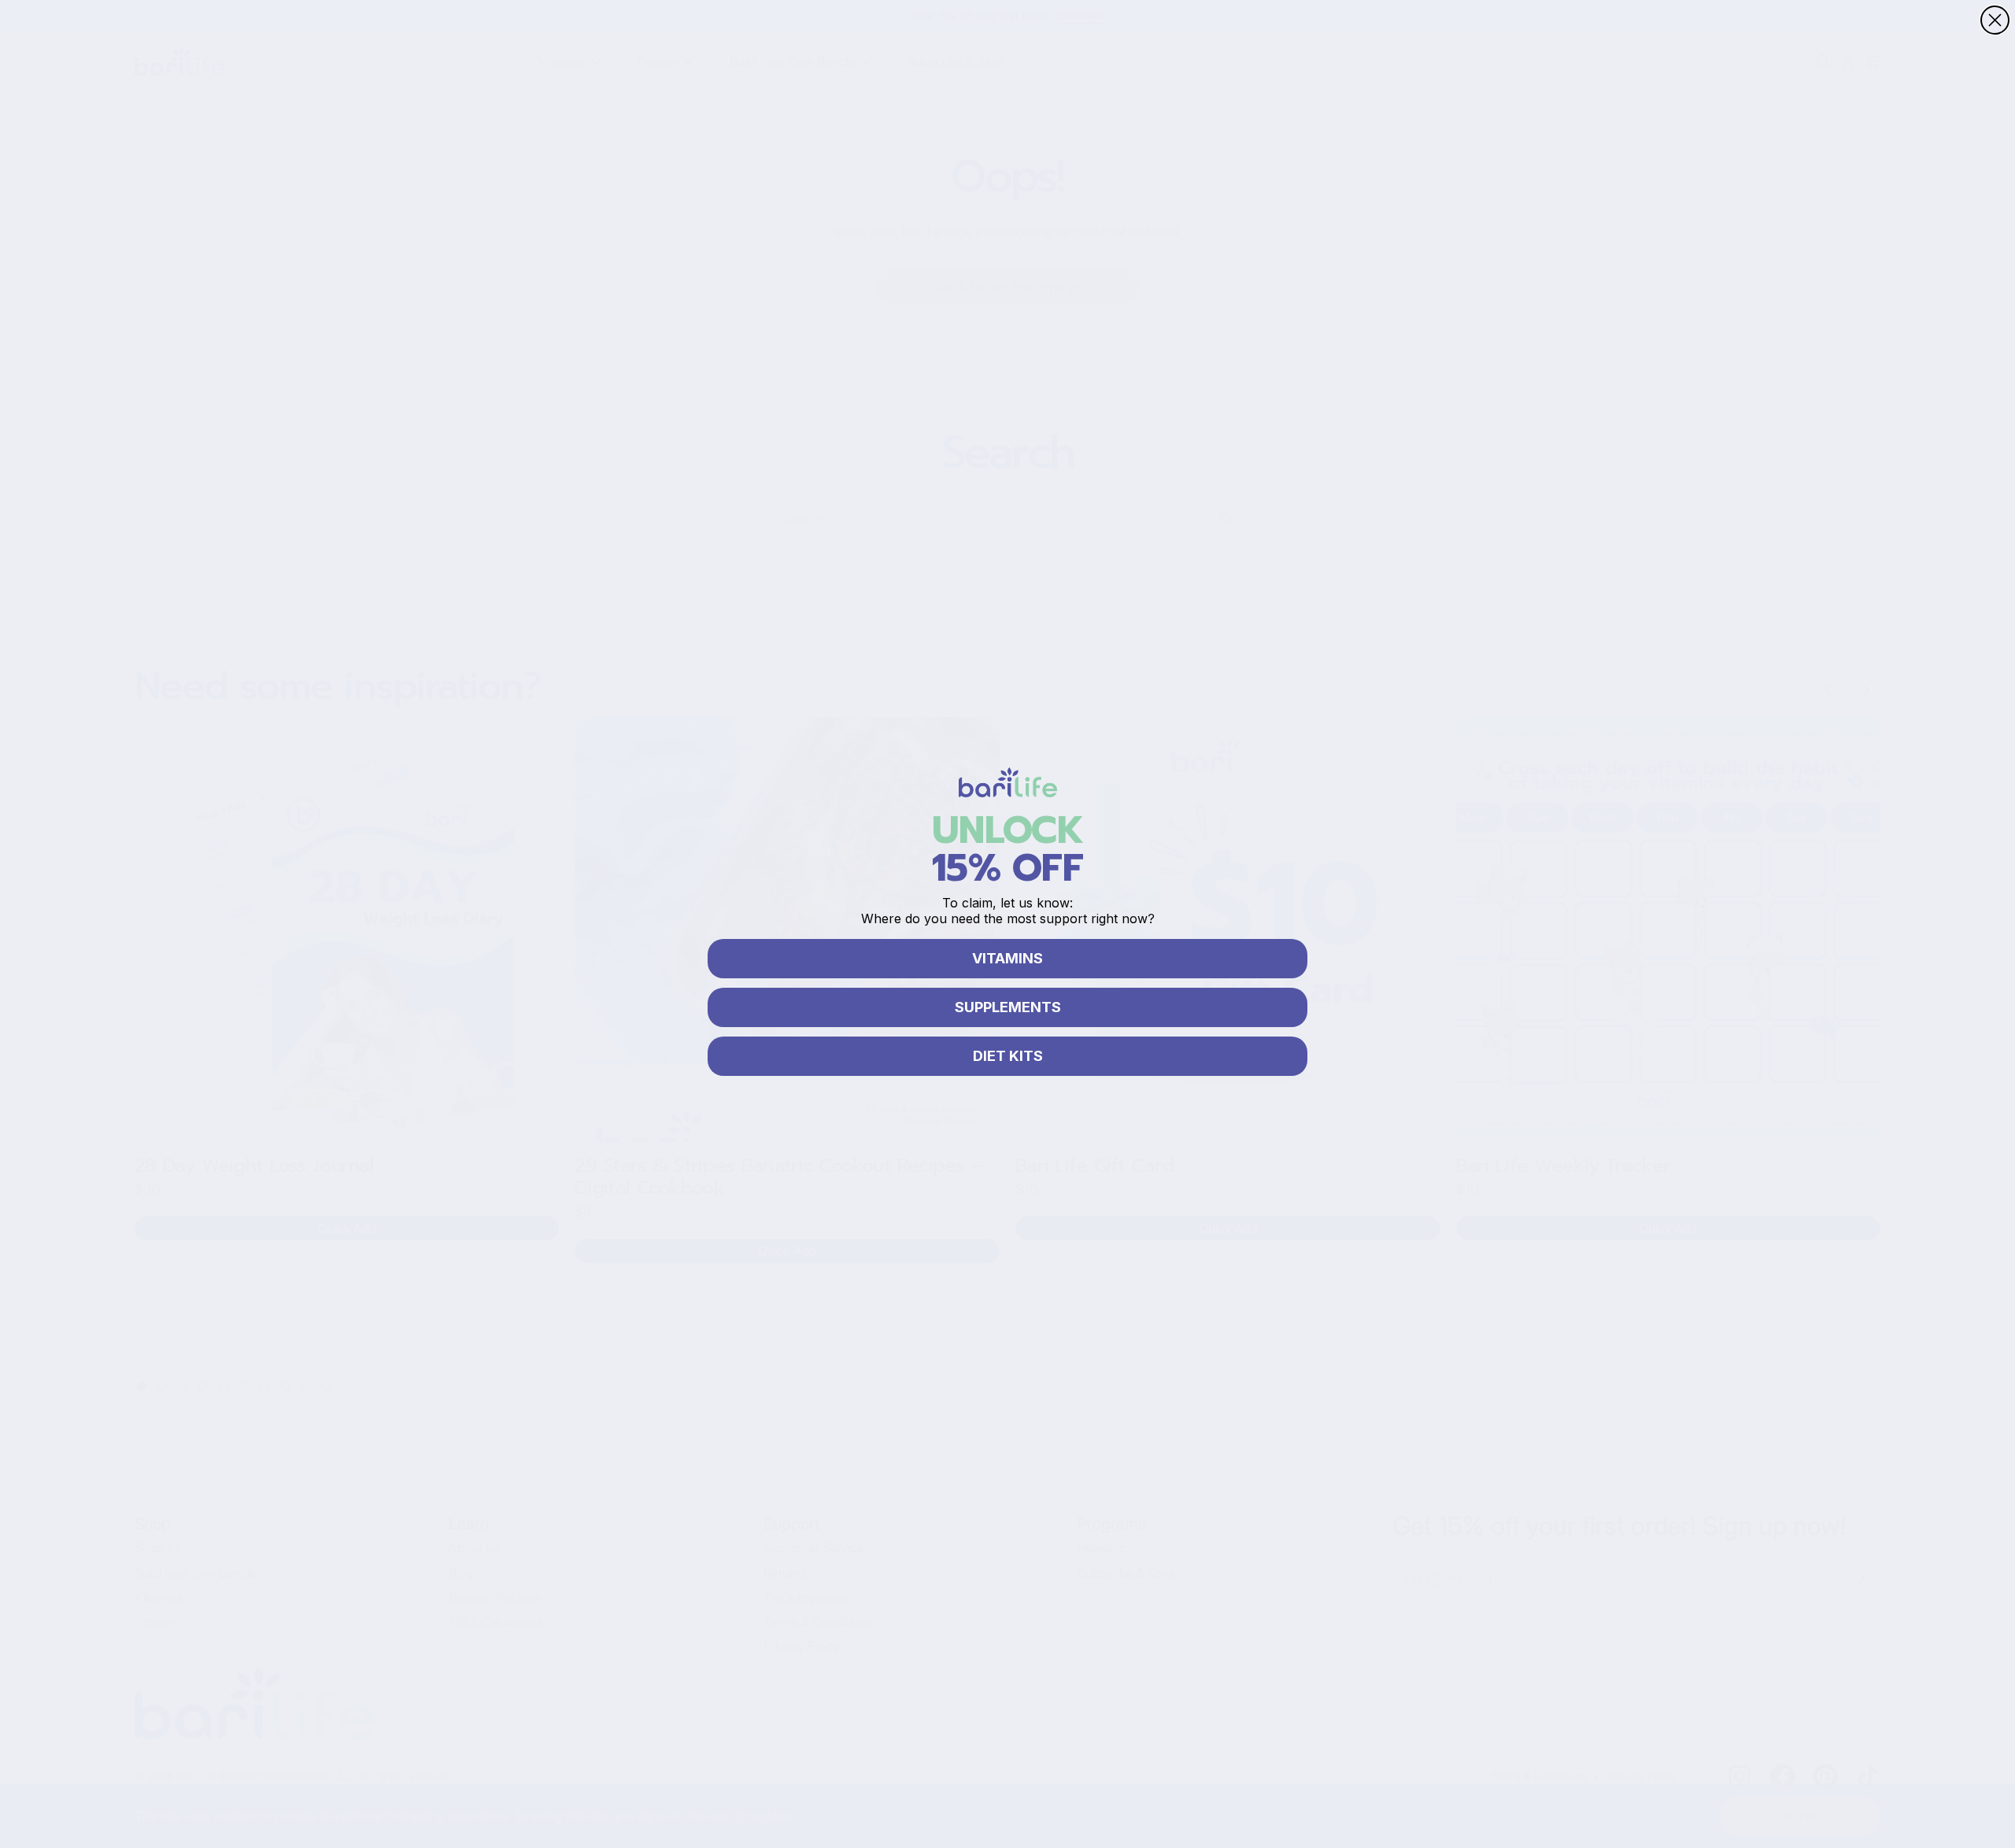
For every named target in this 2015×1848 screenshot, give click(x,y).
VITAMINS (1007, 958)
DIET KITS (1008, 1056)
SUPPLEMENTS (1008, 1007)
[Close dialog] (1995, 20)
